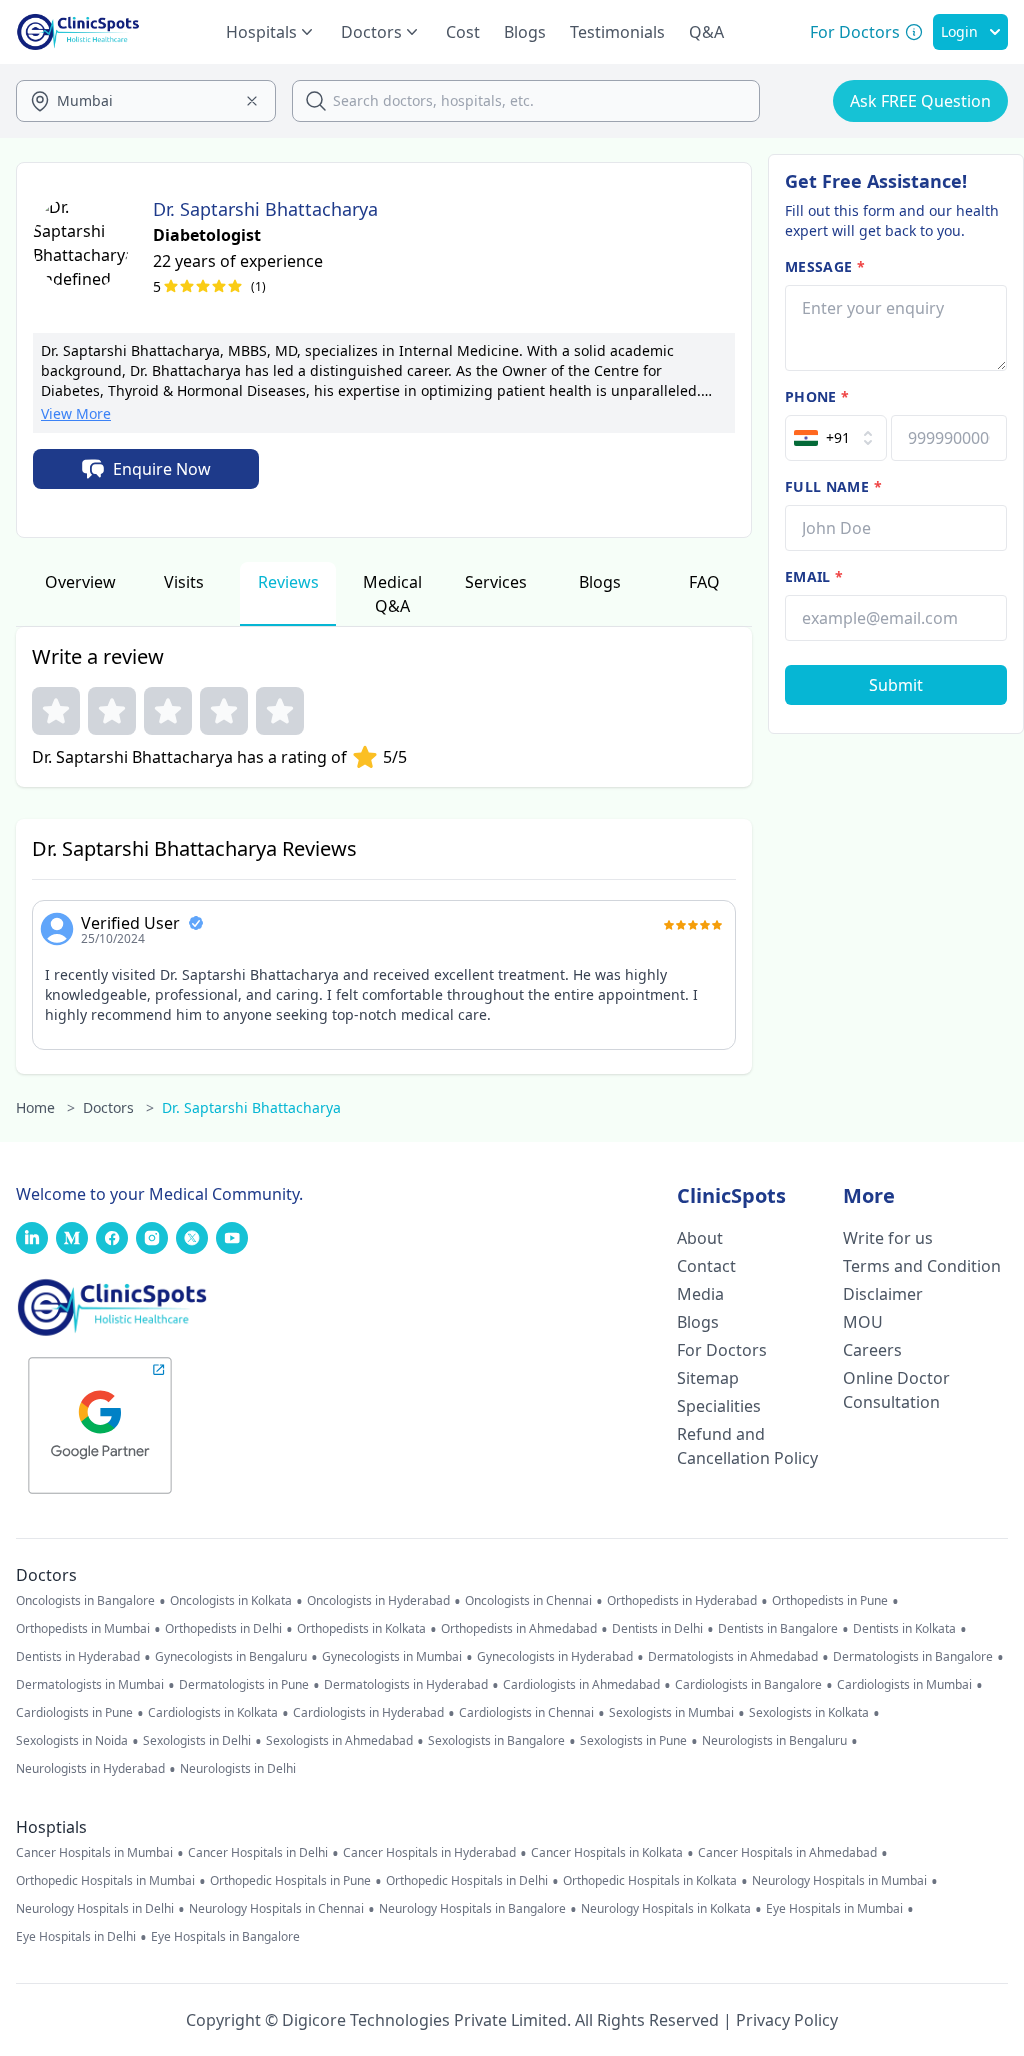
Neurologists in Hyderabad (90, 1769)
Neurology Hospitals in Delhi (95, 1909)
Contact (706, 1266)
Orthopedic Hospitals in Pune (290, 1881)
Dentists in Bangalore (778, 1629)
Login (959, 31)
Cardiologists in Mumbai (904, 1685)
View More (76, 413)
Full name (833, 486)
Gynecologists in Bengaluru (231, 1657)
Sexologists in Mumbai (671, 1713)
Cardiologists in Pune (74, 1713)
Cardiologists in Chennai (526, 1713)
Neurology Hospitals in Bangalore (472, 1909)
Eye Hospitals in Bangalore (225, 1937)
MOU (863, 1322)
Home (45, 1107)
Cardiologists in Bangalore (748, 1685)
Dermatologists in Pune (244, 1685)
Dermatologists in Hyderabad (406, 1685)
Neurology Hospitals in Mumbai (839, 1881)
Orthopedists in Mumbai (83, 1629)
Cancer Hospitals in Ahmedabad (787, 1853)
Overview (80, 582)
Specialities (719, 1406)
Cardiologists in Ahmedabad (581, 1685)
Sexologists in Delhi (197, 1741)
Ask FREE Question (920, 101)
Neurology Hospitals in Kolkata (666, 1909)
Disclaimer (883, 1294)
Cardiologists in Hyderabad (368, 1713)
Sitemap (708, 1378)
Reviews (288, 582)
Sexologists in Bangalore (496, 1741)
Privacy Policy (787, 2020)
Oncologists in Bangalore (85, 1601)
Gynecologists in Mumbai (392, 1657)
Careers (872, 1350)
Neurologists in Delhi (238, 1769)
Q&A (706, 32)
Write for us (888, 1238)
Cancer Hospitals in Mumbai (94, 1853)
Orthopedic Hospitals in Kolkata (650, 1881)
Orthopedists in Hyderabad (682, 1601)
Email (814, 576)
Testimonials (617, 32)
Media (700, 1294)
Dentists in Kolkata (904, 1629)
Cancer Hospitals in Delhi (258, 1853)
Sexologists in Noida (72, 1741)
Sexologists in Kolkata (809, 1713)
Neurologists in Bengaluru (774, 1741)
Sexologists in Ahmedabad (339, 1741)
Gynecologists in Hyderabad (555, 1657)
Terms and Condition (922, 1266)
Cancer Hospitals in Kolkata (607, 1853)
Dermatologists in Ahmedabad (733, 1657)
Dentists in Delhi (657, 1629)
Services (496, 582)
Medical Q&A (392, 594)
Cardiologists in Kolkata (213, 1713)
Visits (184, 582)
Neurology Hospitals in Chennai (276, 1909)
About (700, 1238)
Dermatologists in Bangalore (913, 1657)
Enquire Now (162, 469)
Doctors (118, 1107)
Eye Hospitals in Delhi (76, 1937)
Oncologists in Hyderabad (378, 1601)
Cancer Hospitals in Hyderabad (429, 1853)
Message (825, 266)
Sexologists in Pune (633, 1741)
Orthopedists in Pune (830, 1601)
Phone (817, 396)
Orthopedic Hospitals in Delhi (467, 1881)
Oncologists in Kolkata (231, 1601)
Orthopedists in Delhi (223, 1629)
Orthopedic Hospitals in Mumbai (105, 1881)
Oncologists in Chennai (528, 1601)
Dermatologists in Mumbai (90, 1685)
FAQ (704, 582)
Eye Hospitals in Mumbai (834, 1909)
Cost (463, 32)
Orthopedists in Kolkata (361, 1629)
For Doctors (722, 1350)
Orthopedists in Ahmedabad (519, 1629)
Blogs (525, 32)
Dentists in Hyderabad (78, 1657)
